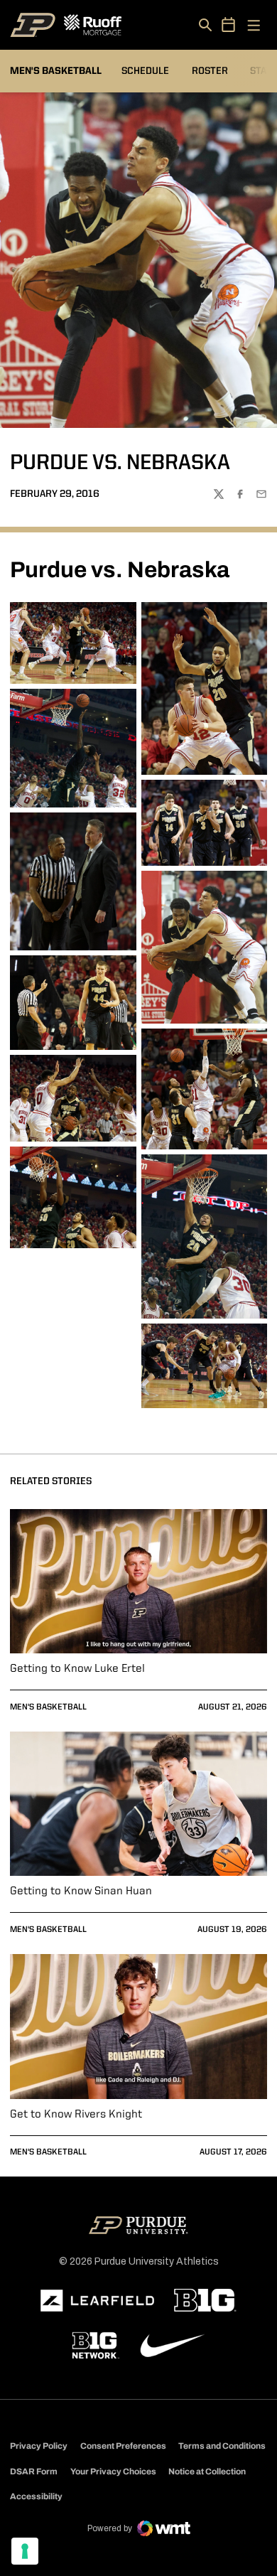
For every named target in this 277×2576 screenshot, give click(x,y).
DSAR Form (34, 2472)
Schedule (145, 71)
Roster (210, 71)
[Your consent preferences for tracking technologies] (25, 2551)
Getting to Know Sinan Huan (81, 1891)
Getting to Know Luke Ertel (77, 1669)
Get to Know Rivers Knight (76, 2115)
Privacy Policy (39, 2446)
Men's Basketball (48, 1707)
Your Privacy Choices (113, 2472)
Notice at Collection (207, 2472)
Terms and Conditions (222, 2446)
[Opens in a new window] (97, 2301)
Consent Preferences (123, 2446)
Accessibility (36, 2496)
